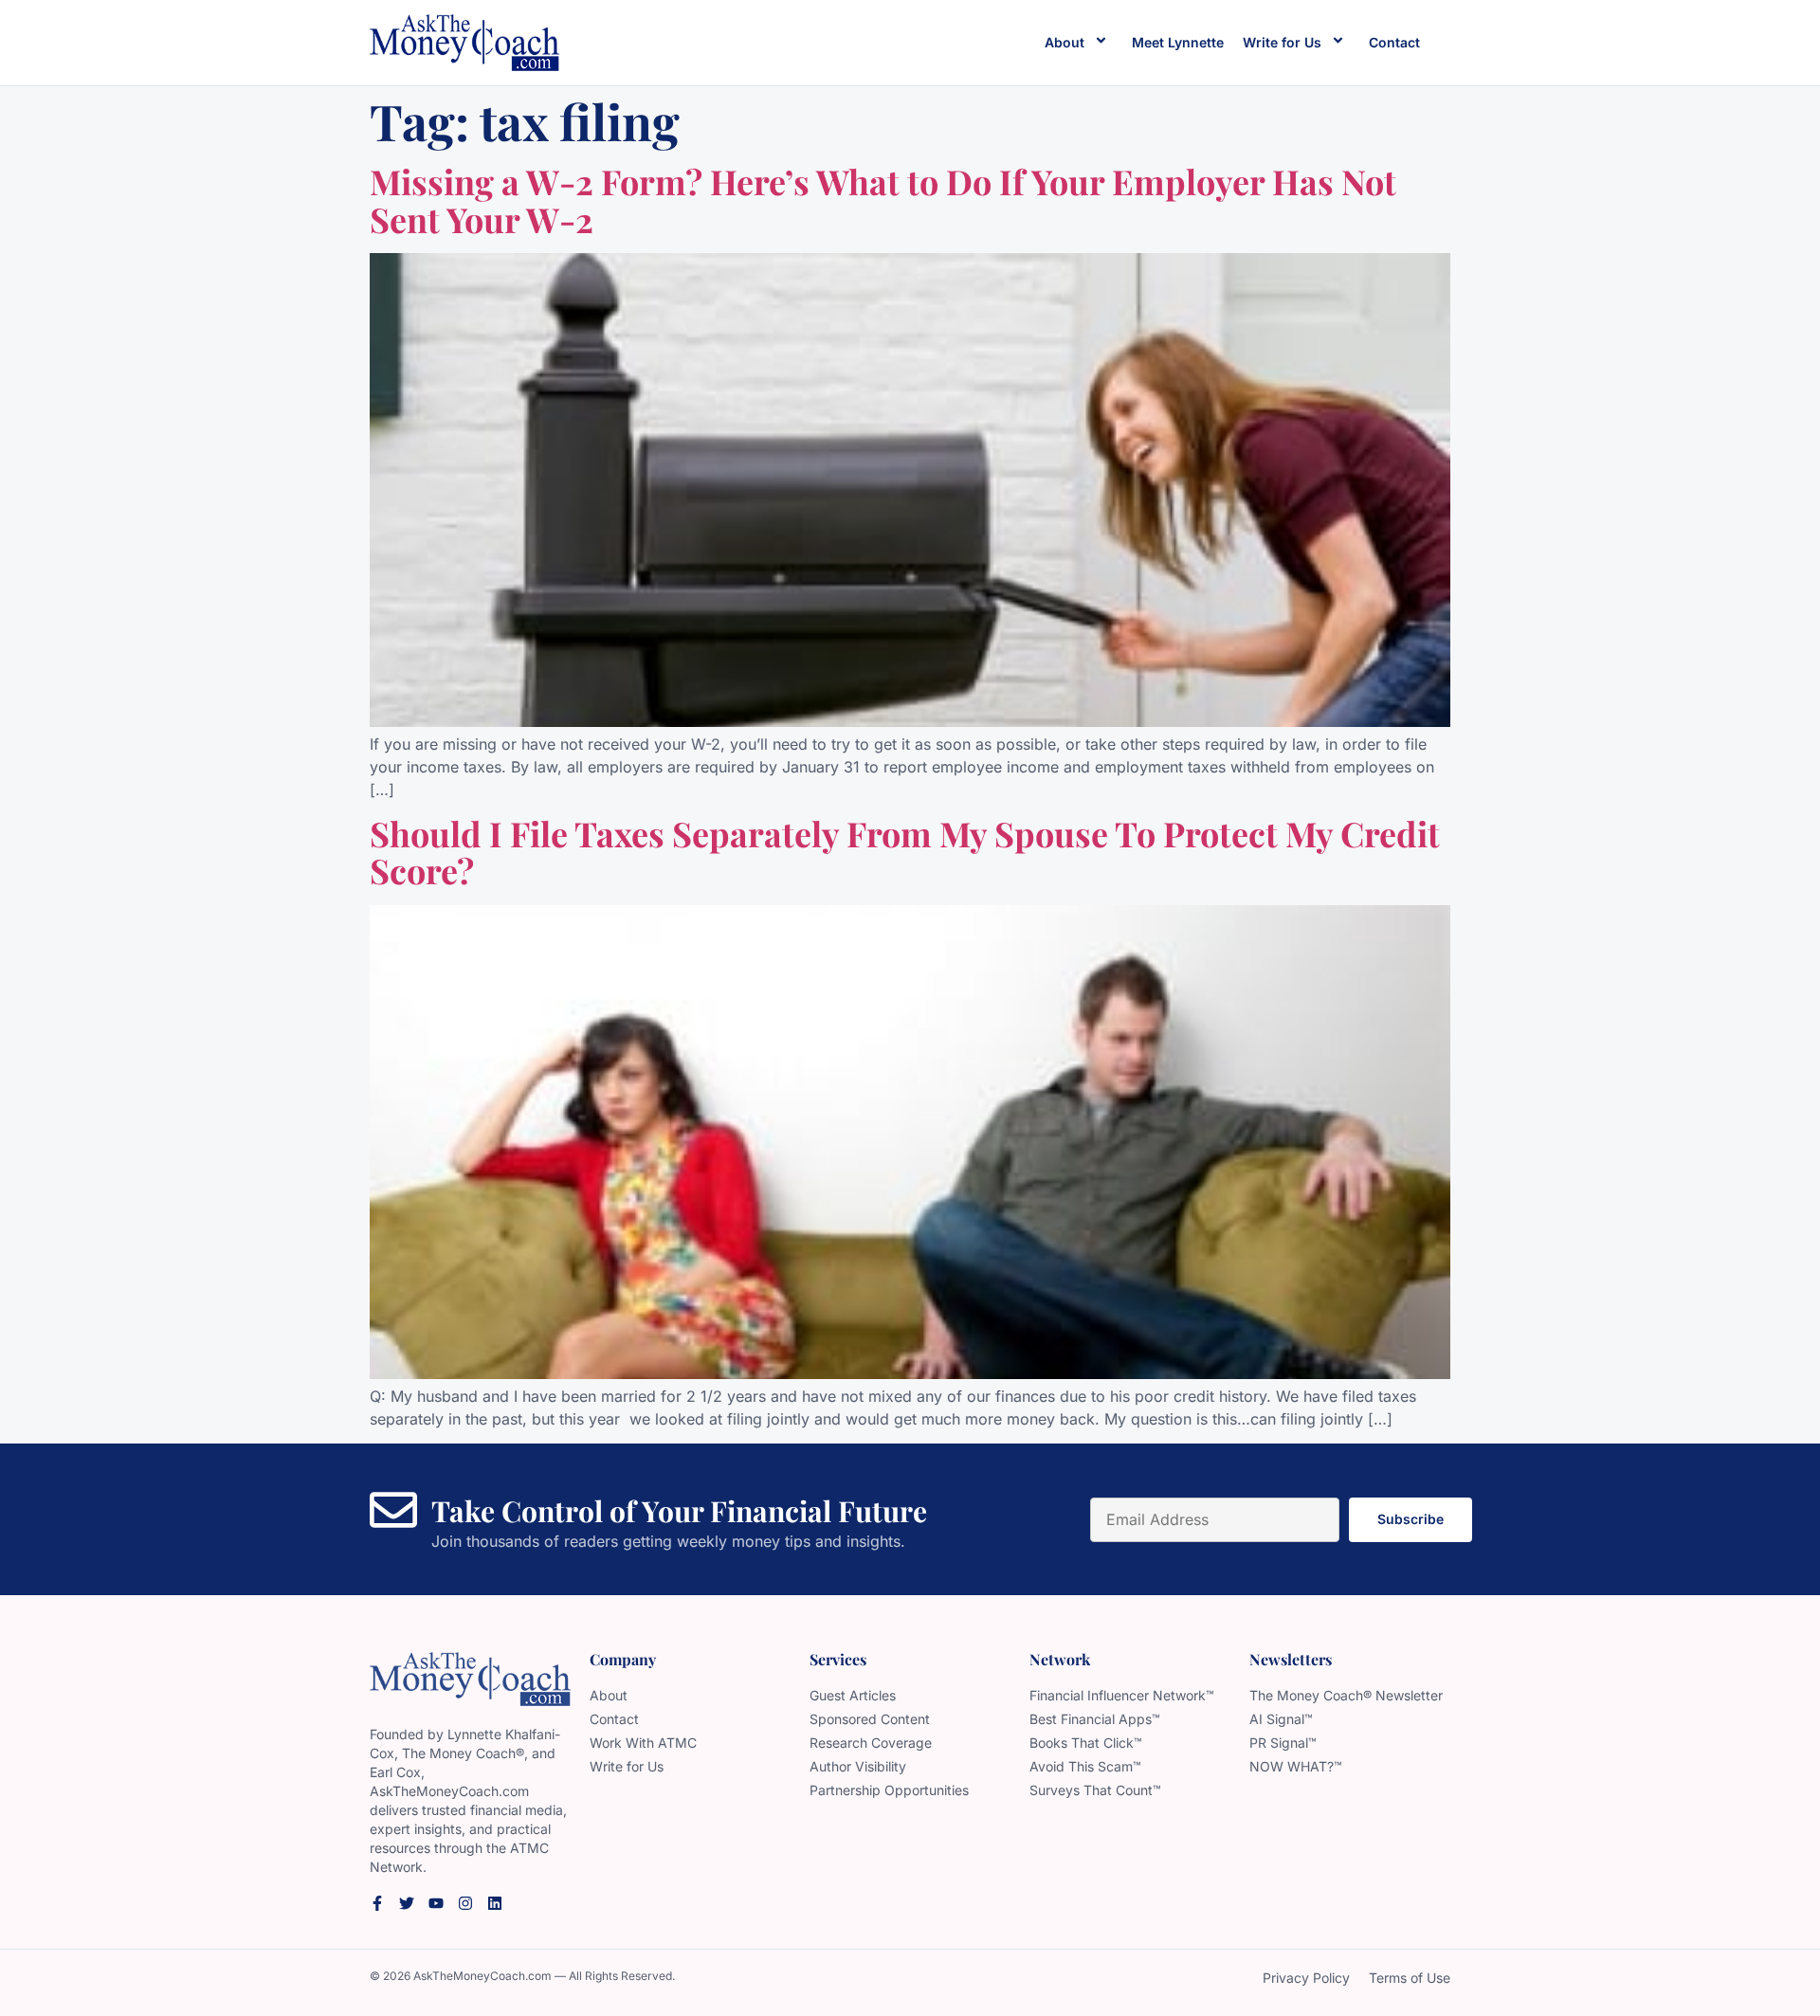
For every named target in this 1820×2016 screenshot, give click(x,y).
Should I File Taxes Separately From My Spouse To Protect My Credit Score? (905, 852)
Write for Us (1282, 42)
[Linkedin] (495, 1903)
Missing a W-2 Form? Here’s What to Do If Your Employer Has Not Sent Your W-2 (883, 200)
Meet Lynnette (1178, 42)
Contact (1394, 42)
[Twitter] (407, 1903)
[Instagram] (465, 1903)
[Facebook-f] (377, 1903)
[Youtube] (436, 1903)
